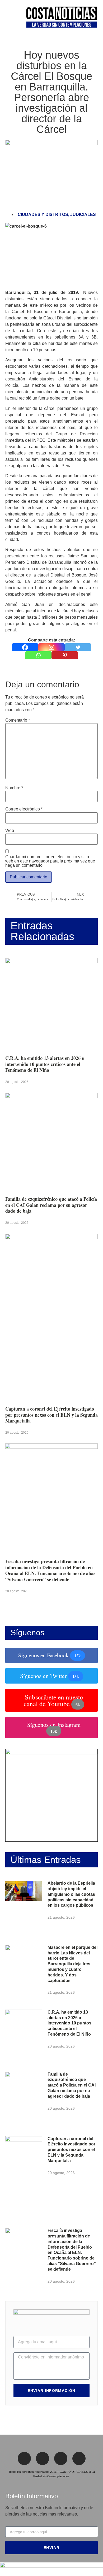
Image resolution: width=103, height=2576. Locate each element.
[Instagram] (51, 647)
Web (10, 831)
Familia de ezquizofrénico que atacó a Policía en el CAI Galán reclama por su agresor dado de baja (51, 1205)
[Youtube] (79, 2458)
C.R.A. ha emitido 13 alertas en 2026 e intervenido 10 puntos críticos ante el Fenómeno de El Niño (45, 1064)
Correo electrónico (24, 809)
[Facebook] (25, 647)
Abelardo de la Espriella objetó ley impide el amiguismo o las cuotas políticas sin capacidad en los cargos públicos (71, 1894)
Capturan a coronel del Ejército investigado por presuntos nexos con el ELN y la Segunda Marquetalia (51, 1415)
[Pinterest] (65, 655)
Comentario (18, 720)
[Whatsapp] (38, 655)
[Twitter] (78, 647)
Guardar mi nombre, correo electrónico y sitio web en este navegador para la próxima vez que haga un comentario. (50, 861)
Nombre (14, 788)
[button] (7, 18)
